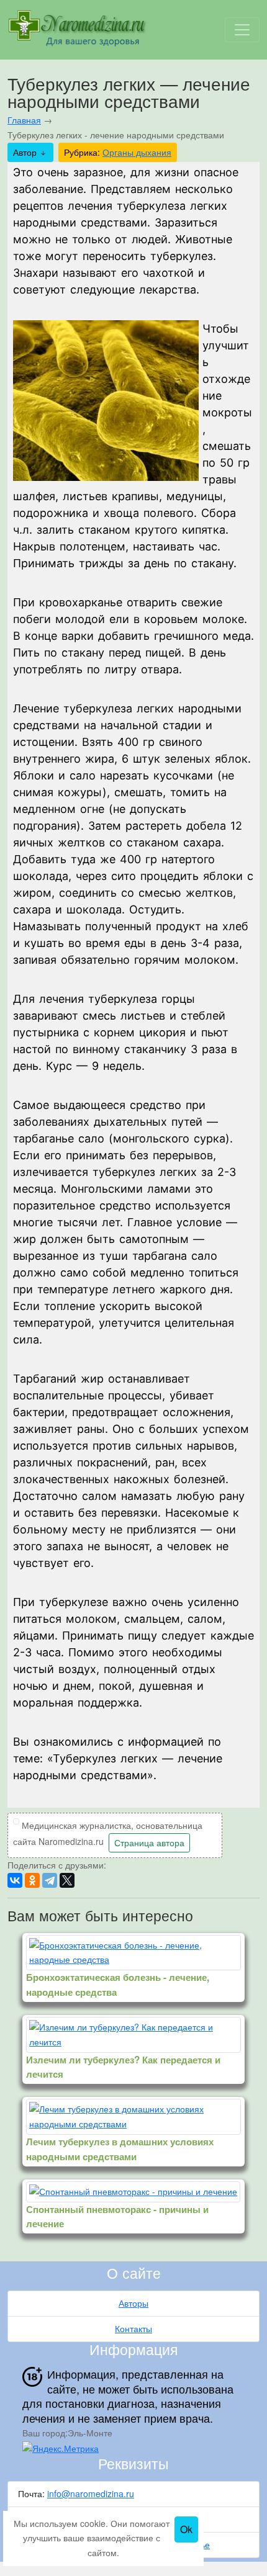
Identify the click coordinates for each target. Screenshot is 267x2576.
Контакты (133, 2328)
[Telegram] (50, 1880)
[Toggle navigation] (242, 30)
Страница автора (149, 1842)
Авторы (133, 2303)
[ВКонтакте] (15, 1880)
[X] (67, 1880)
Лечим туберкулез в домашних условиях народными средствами (120, 2149)
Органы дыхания (137, 152)
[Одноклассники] (32, 1880)
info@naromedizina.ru (91, 2493)
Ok (186, 2529)
